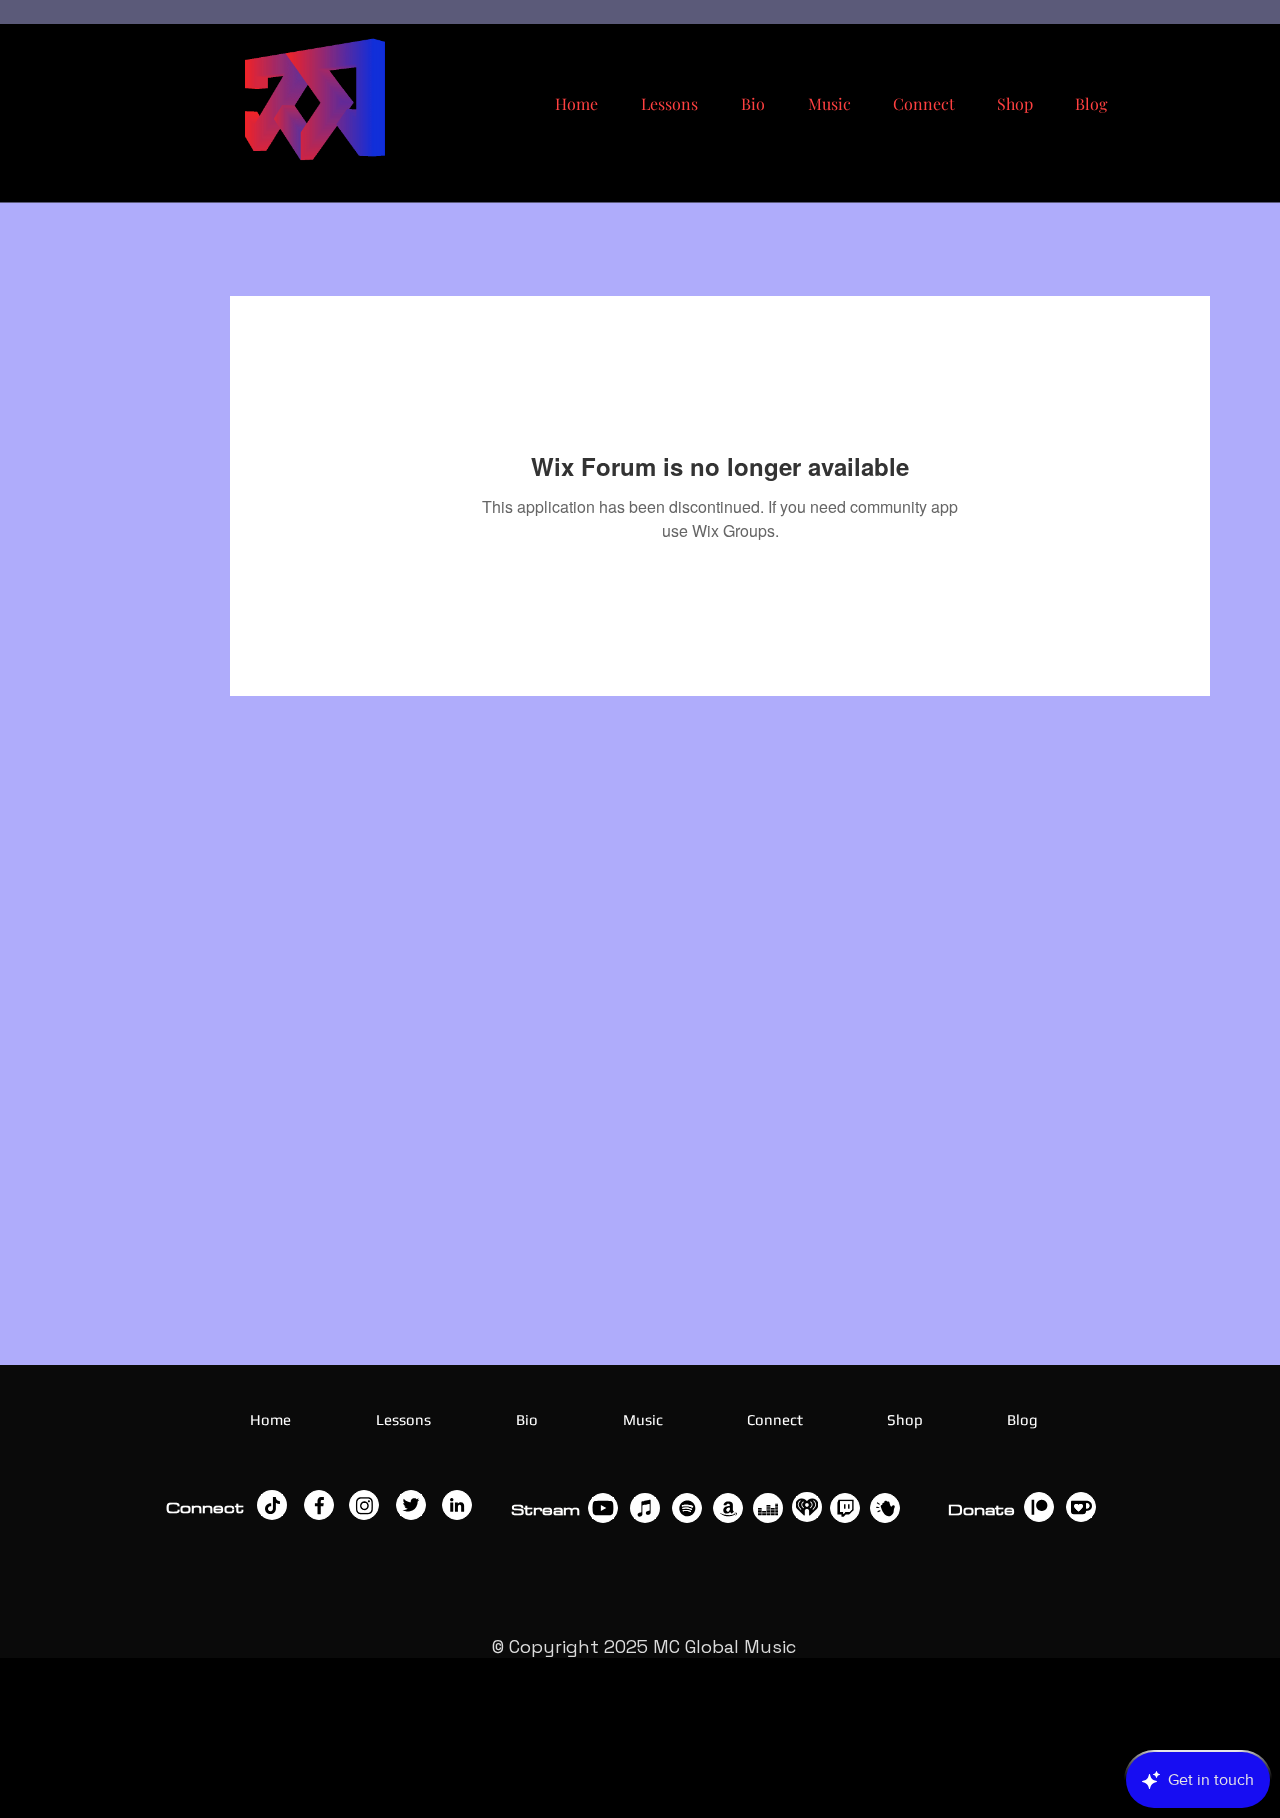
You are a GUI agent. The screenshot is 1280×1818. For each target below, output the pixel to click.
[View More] (272, 1505)
